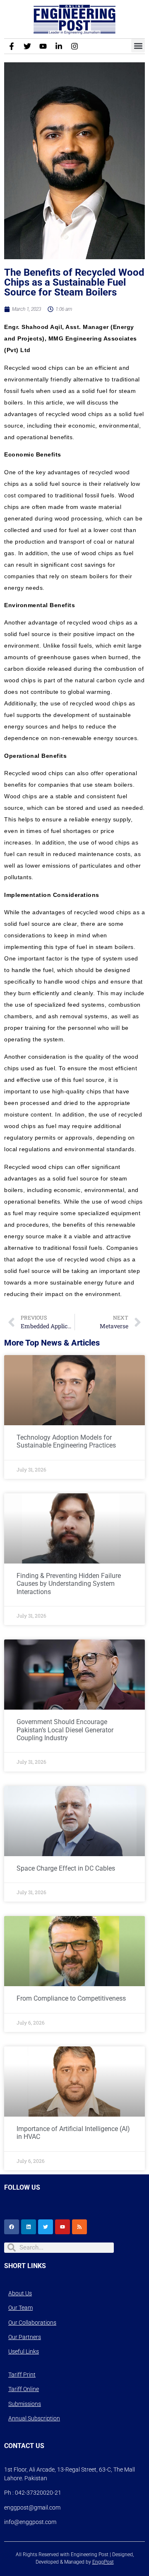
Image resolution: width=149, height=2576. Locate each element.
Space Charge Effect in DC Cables (66, 1868)
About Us (20, 2293)
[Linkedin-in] (59, 46)
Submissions (25, 2404)
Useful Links (24, 2351)
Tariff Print (22, 2375)
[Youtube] (43, 46)
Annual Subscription (34, 2418)
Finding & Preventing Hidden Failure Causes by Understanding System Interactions (69, 1584)
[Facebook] (12, 2227)
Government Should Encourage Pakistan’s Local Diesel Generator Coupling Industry (65, 1730)
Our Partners (25, 2337)
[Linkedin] (29, 2227)
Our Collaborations (32, 2323)
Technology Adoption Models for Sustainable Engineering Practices (66, 1441)
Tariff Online (24, 2389)
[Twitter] (27, 46)
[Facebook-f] (12, 46)
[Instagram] (74, 46)
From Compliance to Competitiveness (71, 1998)
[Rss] (79, 2227)
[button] (138, 46)
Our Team (20, 2308)
